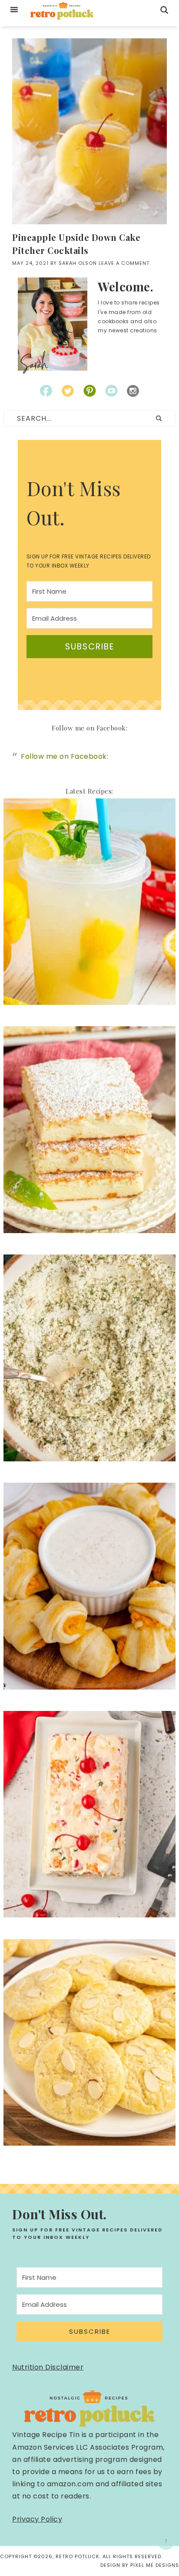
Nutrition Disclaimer (48, 2367)
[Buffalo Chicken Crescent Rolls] (89, 1685)
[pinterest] (89, 391)
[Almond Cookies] (89, 2142)
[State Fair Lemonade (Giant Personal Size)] (89, 1001)
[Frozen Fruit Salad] (89, 1913)
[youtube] (111, 391)
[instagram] (133, 391)
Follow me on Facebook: (89, 728)
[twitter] (68, 391)
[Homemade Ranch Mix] (89, 1457)
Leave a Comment (124, 263)
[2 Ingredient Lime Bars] (89, 1229)
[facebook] (46, 391)
